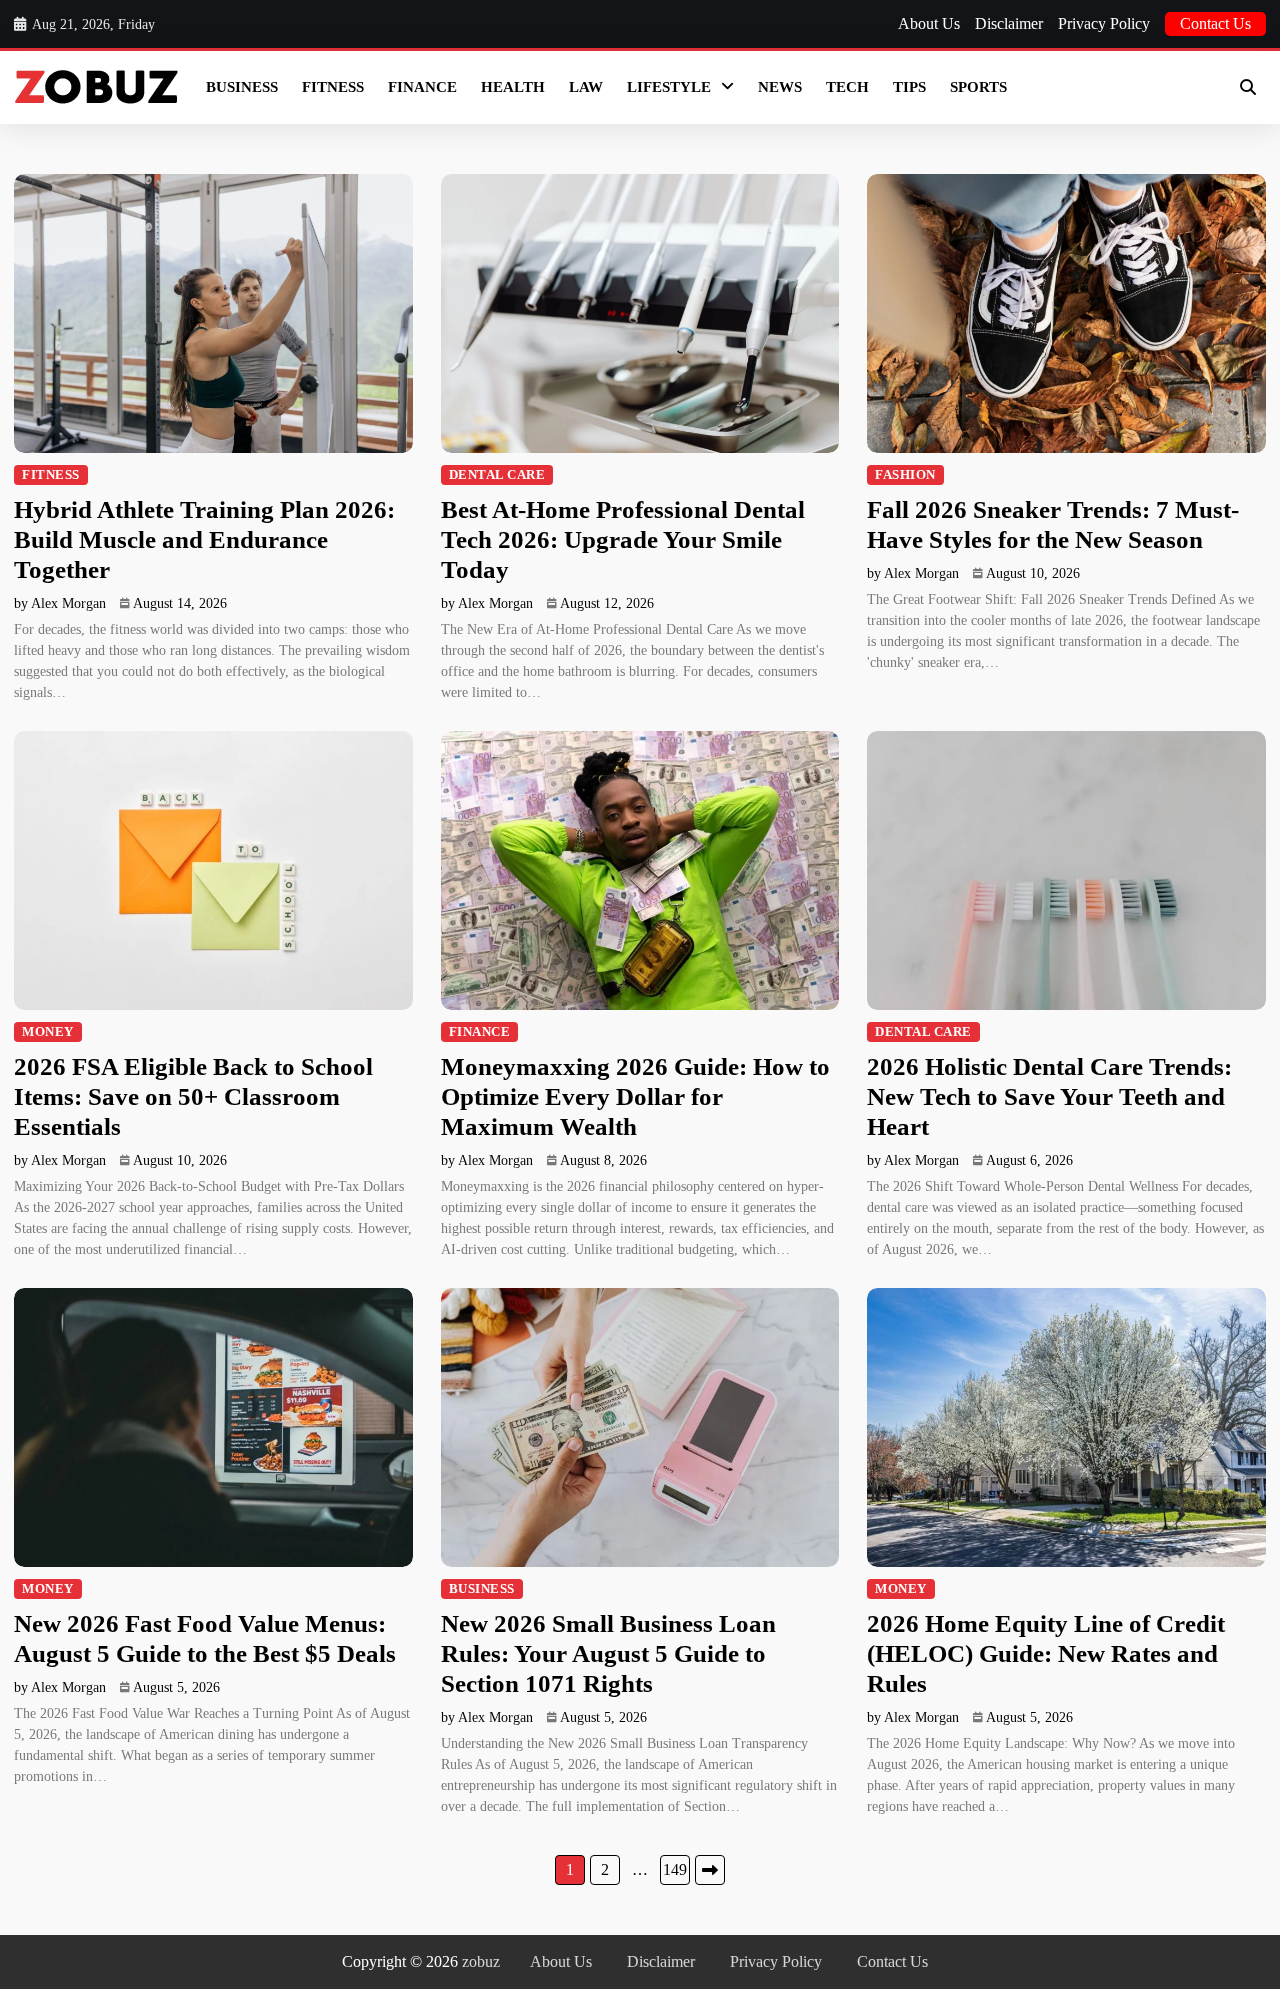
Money (48, 1032)
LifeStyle (669, 87)
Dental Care (497, 475)
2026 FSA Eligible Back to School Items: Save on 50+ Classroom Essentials (193, 1096)
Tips (909, 87)
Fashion (905, 475)
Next (710, 1870)
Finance (422, 87)
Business (242, 87)
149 (675, 1869)
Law (586, 87)
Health (513, 87)
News (780, 87)
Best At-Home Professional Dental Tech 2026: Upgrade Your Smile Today (623, 539)
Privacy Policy (1104, 23)
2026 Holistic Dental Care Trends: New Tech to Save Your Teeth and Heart (1049, 1096)
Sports (978, 87)
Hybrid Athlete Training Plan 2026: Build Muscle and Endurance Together (204, 539)
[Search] (1248, 87)
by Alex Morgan (60, 603)
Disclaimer (1009, 23)
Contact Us (1215, 23)
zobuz (481, 1961)
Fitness (333, 87)
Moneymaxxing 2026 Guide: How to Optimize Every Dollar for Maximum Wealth (635, 1096)
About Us (929, 23)
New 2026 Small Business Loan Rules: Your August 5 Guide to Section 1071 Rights (608, 1653)
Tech (847, 87)
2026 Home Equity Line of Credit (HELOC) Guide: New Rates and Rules (1046, 1653)
